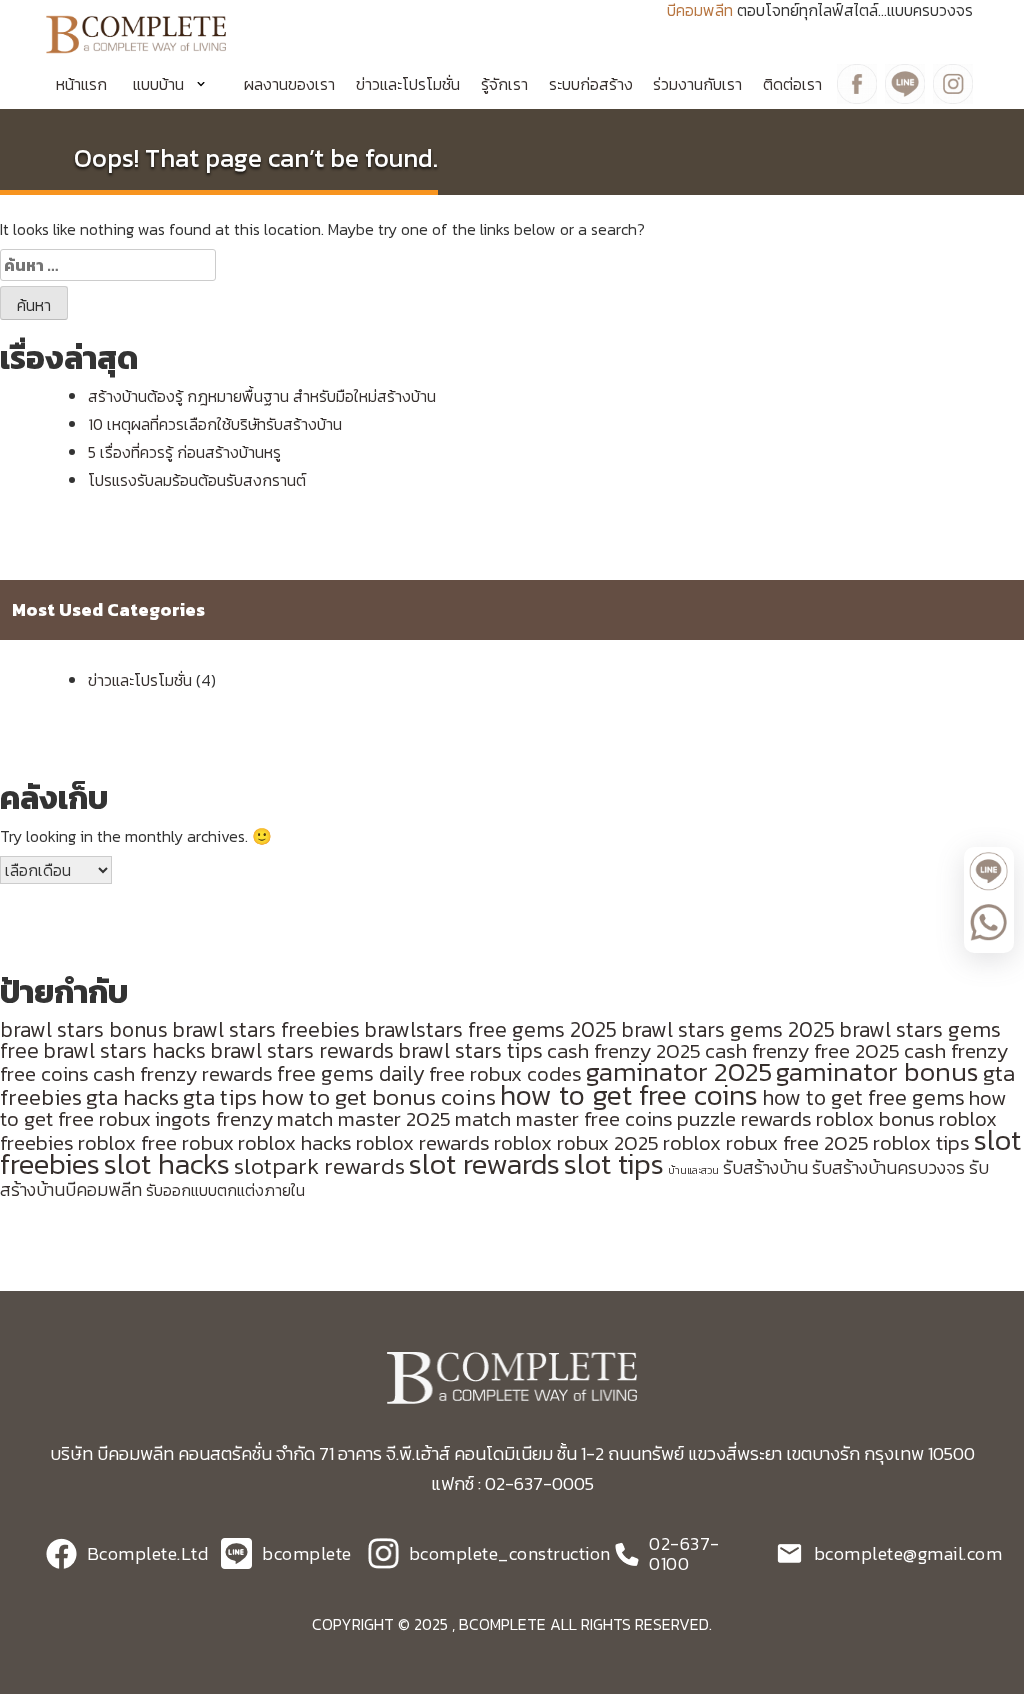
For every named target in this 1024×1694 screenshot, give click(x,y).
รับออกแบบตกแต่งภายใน (225, 1190)
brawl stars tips (470, 1050)
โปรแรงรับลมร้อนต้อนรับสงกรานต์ (197, 480)
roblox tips (921, 1142)
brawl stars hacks (124, 1050)
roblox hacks (295, 1142)
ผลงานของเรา (289, 84)
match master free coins (564, 1118)
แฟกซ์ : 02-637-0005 (512, 1483)
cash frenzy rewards (183, 1073)
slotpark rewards (319, 1166)
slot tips (614, 1164)
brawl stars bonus (84, 1029)
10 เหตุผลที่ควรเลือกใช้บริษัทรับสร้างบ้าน (215, 424)
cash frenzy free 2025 (802, 1050)
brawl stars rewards (302, 1050)
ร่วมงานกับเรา (697, 84)
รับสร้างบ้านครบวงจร (888, 1168)
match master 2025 (364, 1118)
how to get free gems (863, 1097)
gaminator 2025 (679, 1072)
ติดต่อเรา (792, 84)
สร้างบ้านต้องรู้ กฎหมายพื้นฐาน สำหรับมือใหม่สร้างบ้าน (262, 396)
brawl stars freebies (266, 1029)
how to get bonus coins (378, 1097)
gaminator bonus (877, 1072)
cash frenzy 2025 (624, 1050)
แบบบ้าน (158, 84)
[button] (176, 84)
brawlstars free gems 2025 (490, 1029)
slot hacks (167, 1164)
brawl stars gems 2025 (728, 1029)
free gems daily (351, 1073)
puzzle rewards (744, 1118)
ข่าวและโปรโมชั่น (408, 84)
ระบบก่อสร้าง (591, 84)
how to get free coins (629, 1095)
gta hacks (132, 1097)
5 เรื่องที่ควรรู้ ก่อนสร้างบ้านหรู (184, 452)
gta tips (220, 1097)
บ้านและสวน (693, 1170)
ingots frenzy (214, 1118)
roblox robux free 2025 (766, 1142)
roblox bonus (875, 1118)
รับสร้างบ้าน (765, 1168)
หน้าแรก (81, 84)
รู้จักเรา (504, 84)
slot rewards (484, 1164)
